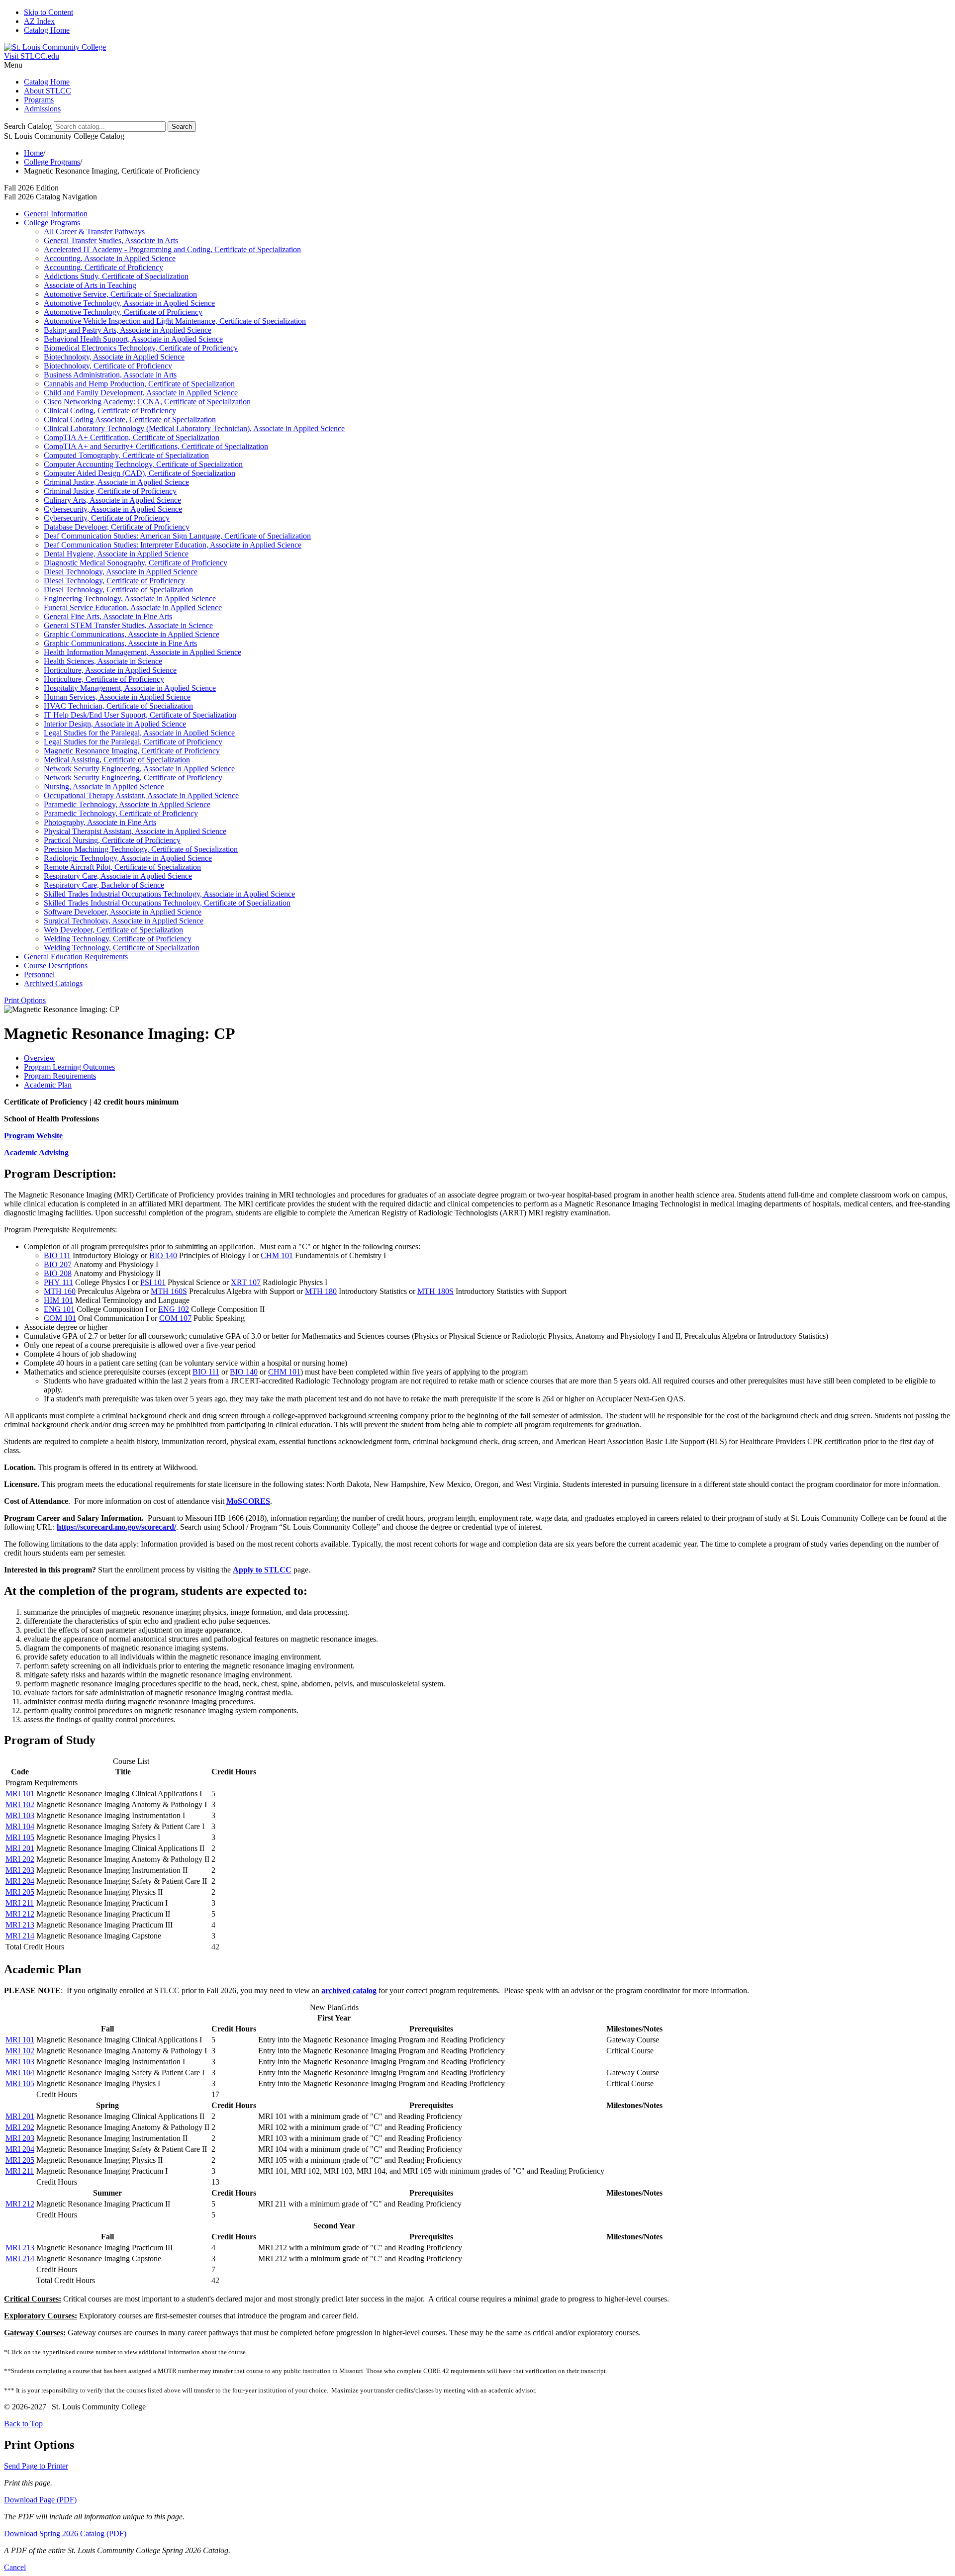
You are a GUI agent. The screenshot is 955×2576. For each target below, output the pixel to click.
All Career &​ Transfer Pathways (94, 231)
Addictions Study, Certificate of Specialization (116, 276)
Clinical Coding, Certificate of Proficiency (110, 411)
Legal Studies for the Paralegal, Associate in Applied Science (139, 733)
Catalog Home (47, 30)
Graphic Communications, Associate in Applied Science (132, 634)
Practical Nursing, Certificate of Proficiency (112, 840)
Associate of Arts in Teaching (90, 285)
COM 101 (60, 1318)
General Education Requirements (76, 957)
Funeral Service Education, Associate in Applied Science (133, 607)
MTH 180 (321, 1291)
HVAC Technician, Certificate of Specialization (118, 706)
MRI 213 (20, 1925)
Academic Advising (36, 1152)
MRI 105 (20, 1837)
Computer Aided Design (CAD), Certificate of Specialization (140, 473)
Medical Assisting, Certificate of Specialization (117, 760)
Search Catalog (28, 126)
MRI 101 (20, 1794)
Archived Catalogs (53, 983)
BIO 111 (57, 1255)
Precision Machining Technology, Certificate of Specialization (141, 849)
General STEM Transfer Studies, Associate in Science (128, 625)
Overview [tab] (40, 1058)
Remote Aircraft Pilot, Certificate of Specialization (122, 867)
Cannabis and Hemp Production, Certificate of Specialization (139, 384)
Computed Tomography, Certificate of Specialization (126, 455)
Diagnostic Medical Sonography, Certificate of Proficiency (136, 563)
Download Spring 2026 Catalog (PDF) (65, 2533)
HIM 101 (58, 1300)
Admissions (42, 109)
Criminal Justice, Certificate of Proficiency (110, 491)
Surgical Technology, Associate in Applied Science (124, 921)
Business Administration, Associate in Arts (110, 375)
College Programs (52, 162)
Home (34, 153)
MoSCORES (248, 1501)
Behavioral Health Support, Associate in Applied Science (133, 339)
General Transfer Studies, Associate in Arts (111, 240)
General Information (56, 214)
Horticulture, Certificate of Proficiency (104, 679)
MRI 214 (20, 1936)
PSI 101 (153, 1282)
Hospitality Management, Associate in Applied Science (130, 688)
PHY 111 (58, 1282)
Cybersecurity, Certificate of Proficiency (107, 518)
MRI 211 (20, 1903)
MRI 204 (20, 1881)
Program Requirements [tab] (60, 1076)
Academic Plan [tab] (48, 1085)
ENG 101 (59, 1309)
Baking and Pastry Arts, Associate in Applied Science (128, 330)
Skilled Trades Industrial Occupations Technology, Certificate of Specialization (167, 903)
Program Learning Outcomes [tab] (69, 1067)
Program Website (33, 1136)
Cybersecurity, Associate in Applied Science (113, 509)
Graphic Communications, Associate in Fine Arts (120, 643)
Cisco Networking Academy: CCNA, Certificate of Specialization (147, 402)
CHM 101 (277, 1255)
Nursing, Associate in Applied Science (104, 786)
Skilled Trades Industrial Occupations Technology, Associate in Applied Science (169, 894)
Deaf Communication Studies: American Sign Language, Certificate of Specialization (177, 536)
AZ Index (39, 21)
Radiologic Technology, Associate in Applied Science (128, 858)
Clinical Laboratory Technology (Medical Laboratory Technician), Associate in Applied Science (194, 428)
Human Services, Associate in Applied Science (117, 697)
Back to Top (23, 2424)
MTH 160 (60, 1291)
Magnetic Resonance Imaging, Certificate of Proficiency (132, 751)
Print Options (25, 1000)
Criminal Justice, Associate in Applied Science (116, 482)
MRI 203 (20, 1870)
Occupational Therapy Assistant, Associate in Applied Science (141, 795)
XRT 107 (246, 1282)
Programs (39, 100)
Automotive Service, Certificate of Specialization (120, 294)
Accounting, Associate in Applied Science (110, 258)
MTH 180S (435, 1291)
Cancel (15, 2567)
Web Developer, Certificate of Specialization (113, 930)
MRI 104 (20, 1826)
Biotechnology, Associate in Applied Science (114, 357)
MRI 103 (20, 1815)
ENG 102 (174, 1309)
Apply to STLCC (262, 1570)
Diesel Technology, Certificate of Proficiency (114, 581)
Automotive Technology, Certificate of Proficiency (123, 312)
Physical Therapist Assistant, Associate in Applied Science (135, 831)
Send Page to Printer (36, 2466)
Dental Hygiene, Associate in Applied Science (116, 554)
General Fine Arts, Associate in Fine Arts (108, 616)
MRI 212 (20, 1914)
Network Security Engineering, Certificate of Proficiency (133, 778)
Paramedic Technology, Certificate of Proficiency (121, 813)
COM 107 (175, 1318)
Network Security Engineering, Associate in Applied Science (139, 769)
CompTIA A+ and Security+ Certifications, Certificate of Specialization (156, 446)
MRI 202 (20, 1859)
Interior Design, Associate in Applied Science (115, 724)
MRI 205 (20, 1892)
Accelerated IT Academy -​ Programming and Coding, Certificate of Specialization (172, 249)
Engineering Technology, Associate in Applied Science (130, 598)
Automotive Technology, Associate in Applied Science (129, 303)
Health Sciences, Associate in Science (103, 661)
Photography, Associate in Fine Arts (100, 822)
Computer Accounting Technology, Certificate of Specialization (143, 464)
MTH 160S (169, 1291)
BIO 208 (58, 1273)
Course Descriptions (56, 966)
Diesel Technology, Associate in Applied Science (121, 572)
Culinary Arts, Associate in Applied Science (112, 500)
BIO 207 (58, 1264)
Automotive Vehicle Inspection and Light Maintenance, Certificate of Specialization (175, 321)
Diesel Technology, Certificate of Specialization (118, 590)
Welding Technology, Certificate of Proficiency (118, 939)
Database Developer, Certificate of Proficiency (117, 527)
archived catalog (349, 1990)
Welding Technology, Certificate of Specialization (122, 948)
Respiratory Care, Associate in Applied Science (118, 876)
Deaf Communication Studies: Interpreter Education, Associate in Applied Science (173, 545)
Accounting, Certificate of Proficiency (103, 267)
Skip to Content (48, 12)
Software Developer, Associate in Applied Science (123, 912)
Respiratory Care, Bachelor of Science (104, 885)
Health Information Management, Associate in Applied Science (143, 652)
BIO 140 (163, 1255)
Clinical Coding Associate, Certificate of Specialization (130, 419)
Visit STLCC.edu (32, 56)
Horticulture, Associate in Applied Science (110, 670)
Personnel (39, 974)
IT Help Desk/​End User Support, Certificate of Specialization (140, 715)
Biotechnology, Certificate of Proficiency (108, 366)
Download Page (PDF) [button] (40, 2500)
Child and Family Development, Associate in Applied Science (141, 393)
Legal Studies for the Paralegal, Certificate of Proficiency (133, 742)
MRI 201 (20, 1848)
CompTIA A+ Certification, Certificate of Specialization (132, 437)
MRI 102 (20, 1804)
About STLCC (48, 91)
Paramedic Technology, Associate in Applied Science (127, 804)
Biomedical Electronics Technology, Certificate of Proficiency (141, 348)
